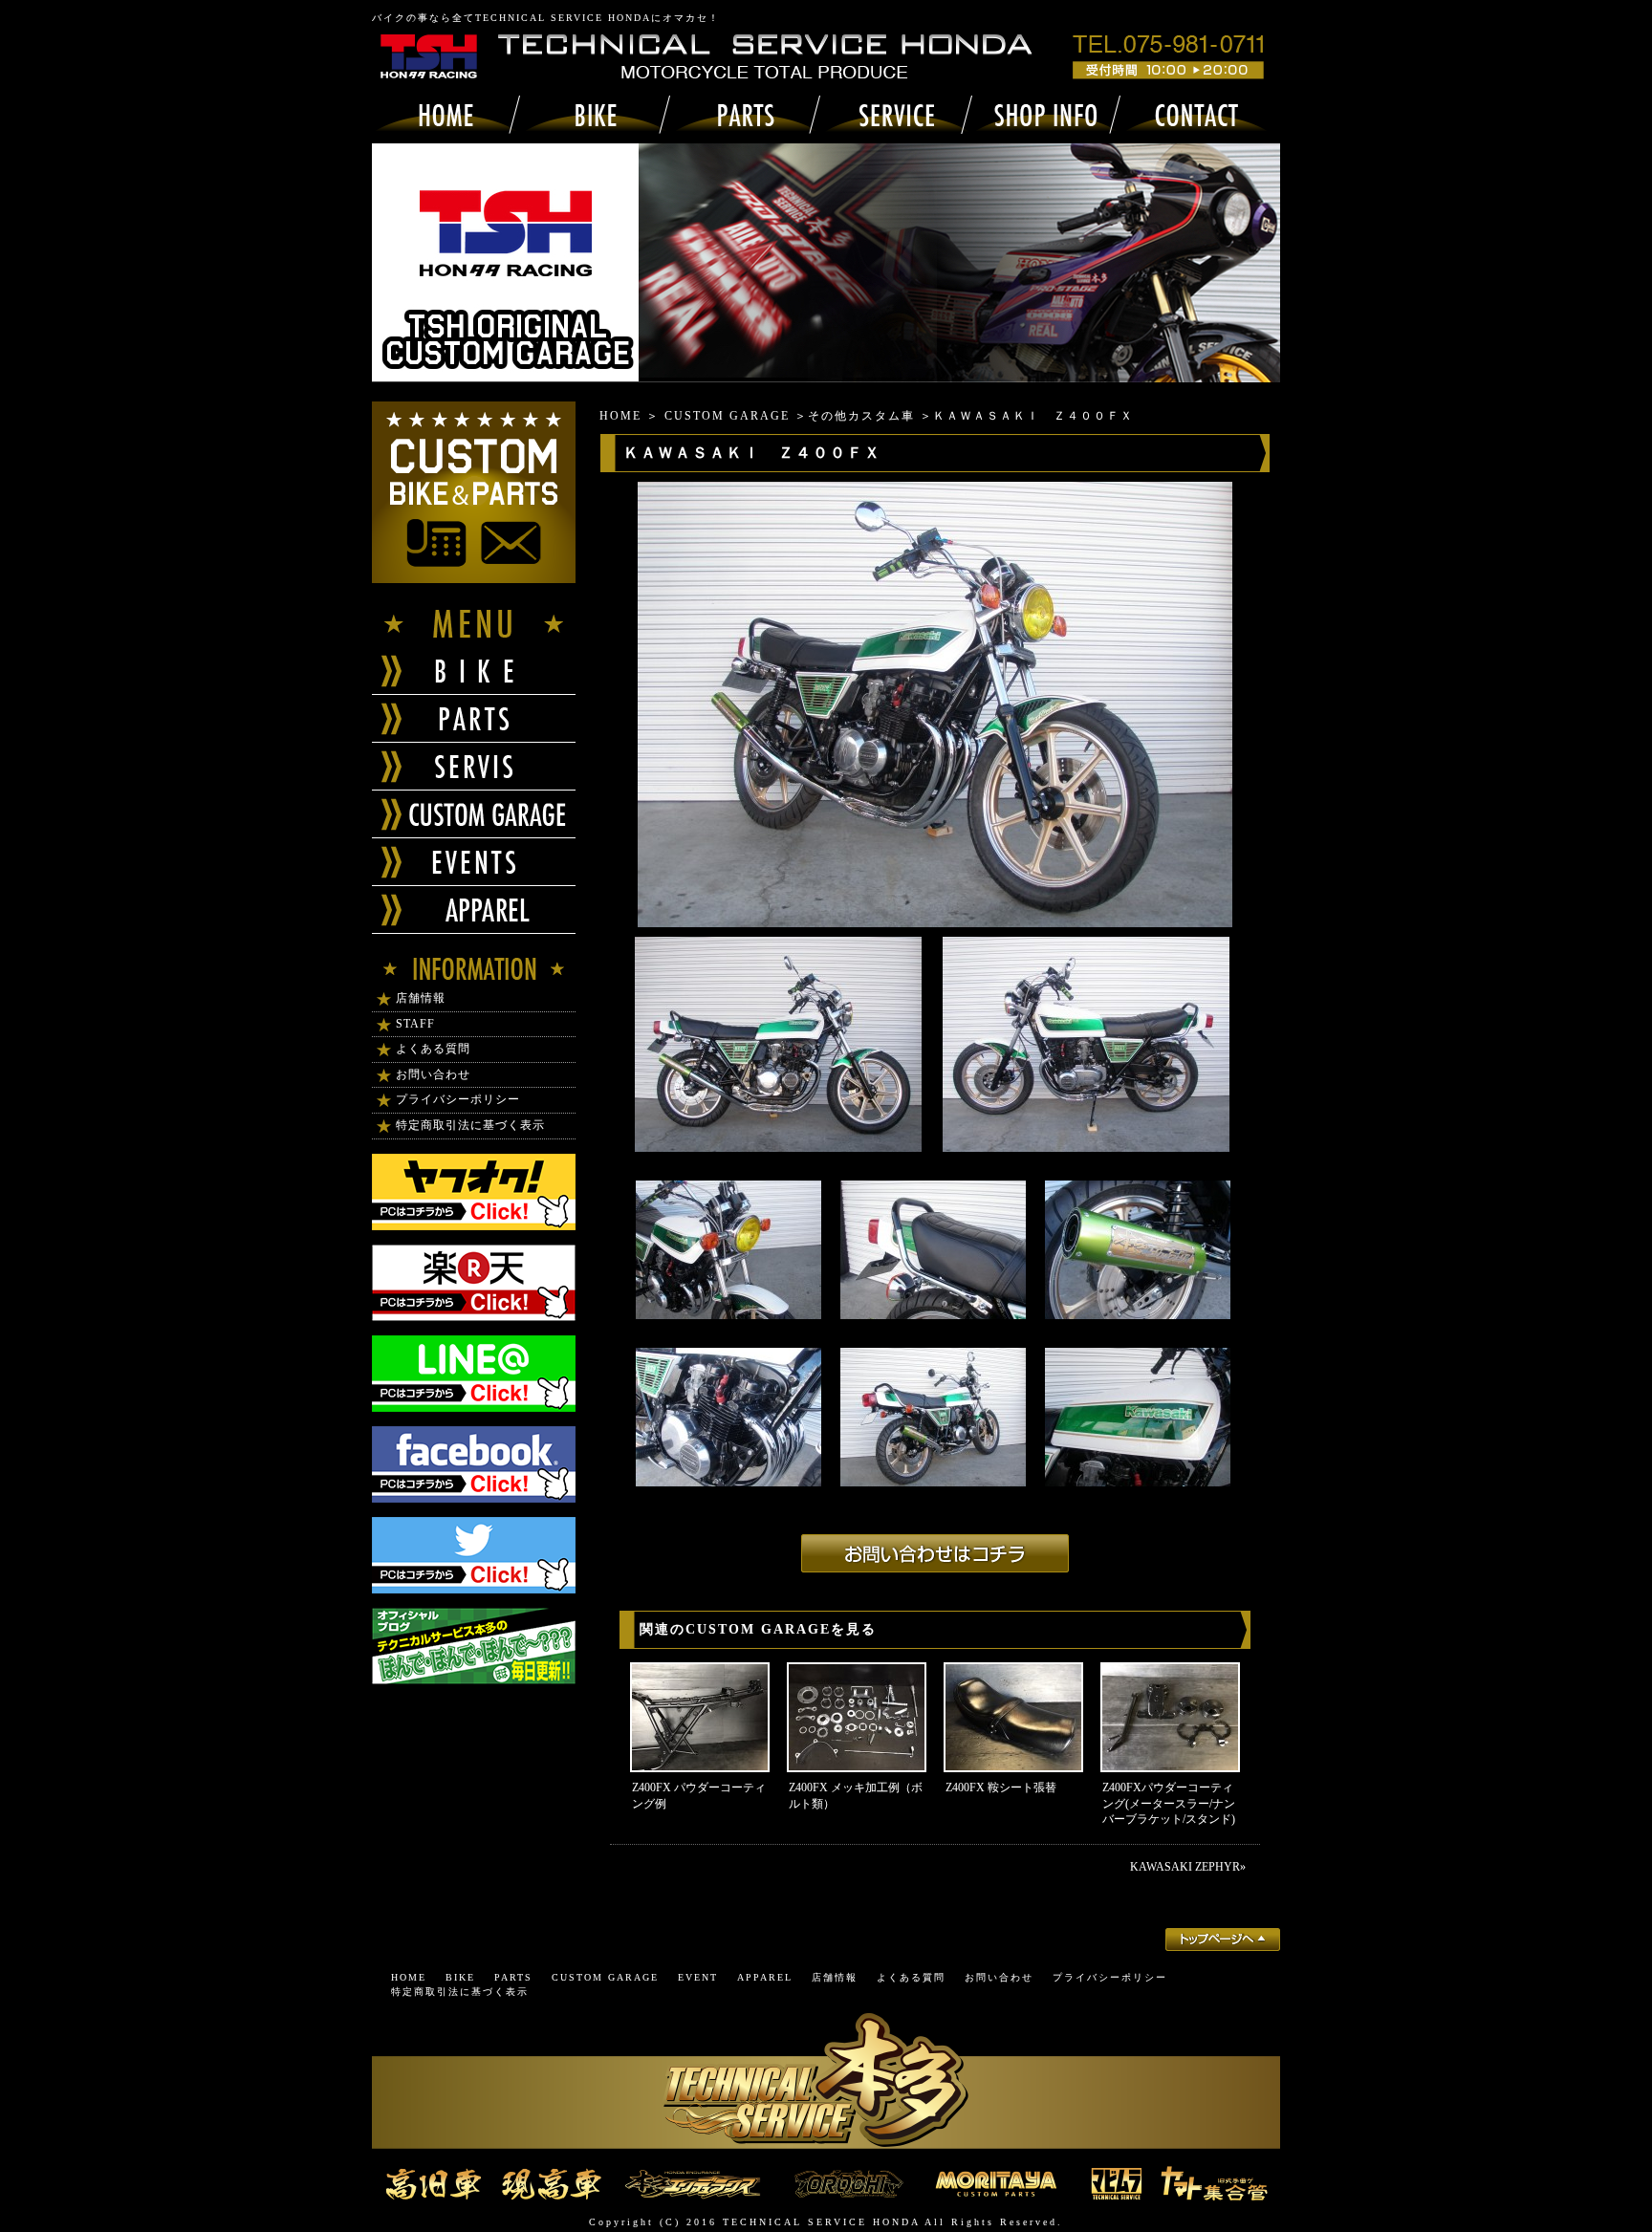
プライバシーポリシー (458, 1099)
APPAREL (765, 1977)
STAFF (415, 1024)
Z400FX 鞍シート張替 (1001, 1788)
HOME (620, 416)
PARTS (513, 1977)
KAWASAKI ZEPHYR (1185, 1867)
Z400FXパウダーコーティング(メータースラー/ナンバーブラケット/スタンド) (1169, 1804)
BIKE (460, 1977)
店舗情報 (421, 998)
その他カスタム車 (861, 416)
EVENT (698, 1977)
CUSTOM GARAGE (727, 416)
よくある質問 (433, 1049)
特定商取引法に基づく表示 (470, 1125)
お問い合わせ (433, 1074)
